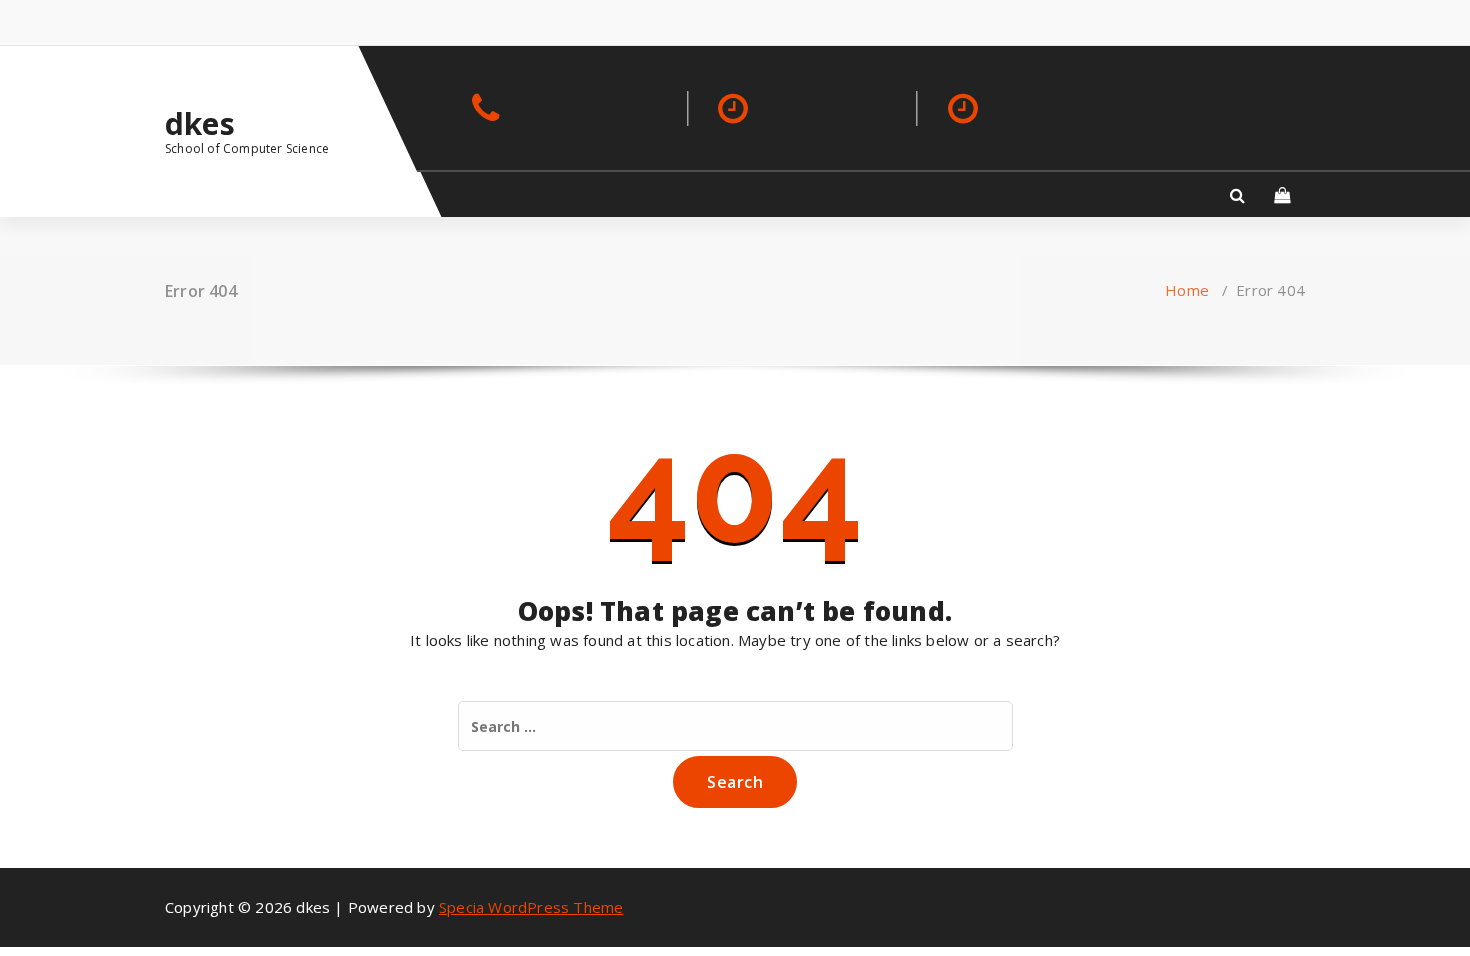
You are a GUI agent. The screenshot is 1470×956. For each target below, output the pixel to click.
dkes (200, 124)
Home (1187, 290)
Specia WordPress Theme (531, 907)
